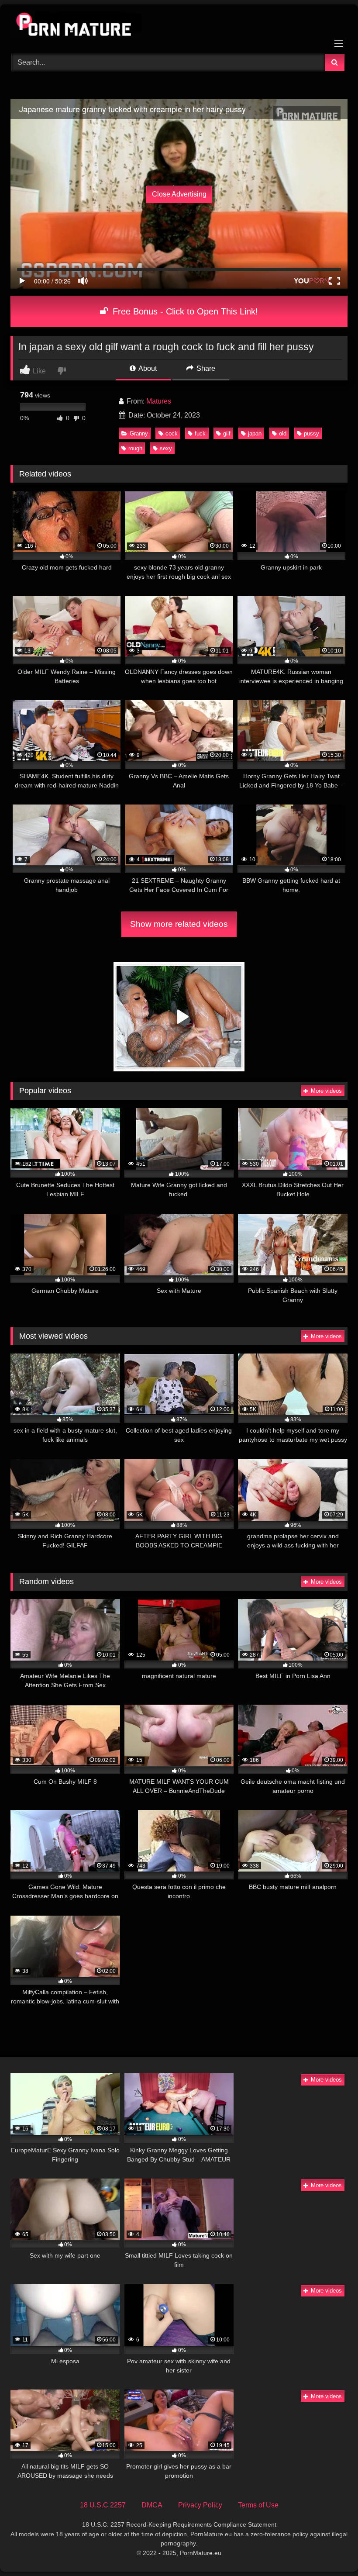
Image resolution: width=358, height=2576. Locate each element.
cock (172, 433)
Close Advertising (179, 194)
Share (205, 368)
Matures (159, 401)
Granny (139, 433)
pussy (312, 433)
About (147, 368)
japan (255, 433)
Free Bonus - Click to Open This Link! (184, 311)
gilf (227, 433)
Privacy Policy (200, 2505)
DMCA (152, 2505)
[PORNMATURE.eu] (179, 26)
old (283, 433)
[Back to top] (331, 2550)
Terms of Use (258, 2505)
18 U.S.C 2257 (103, 2505)
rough (135, 448)
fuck (200, 433)
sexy (166, 448)
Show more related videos (179, 924)
